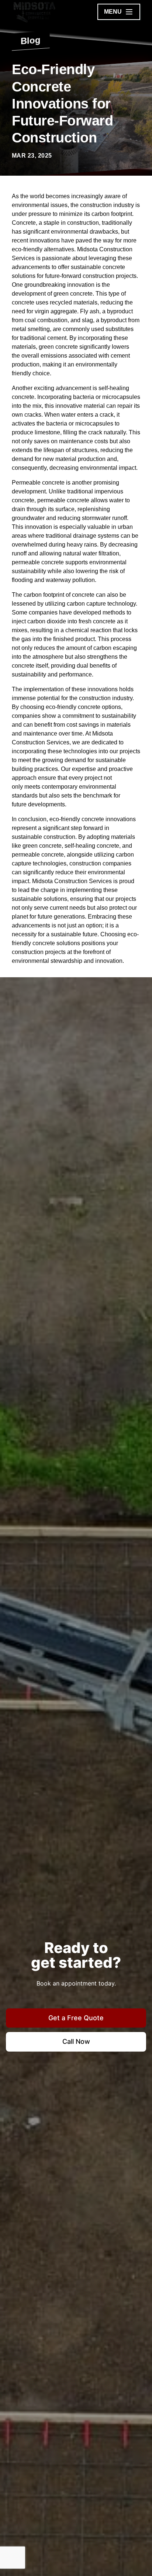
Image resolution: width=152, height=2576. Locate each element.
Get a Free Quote (76, 2018)
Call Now (76, 2041)
